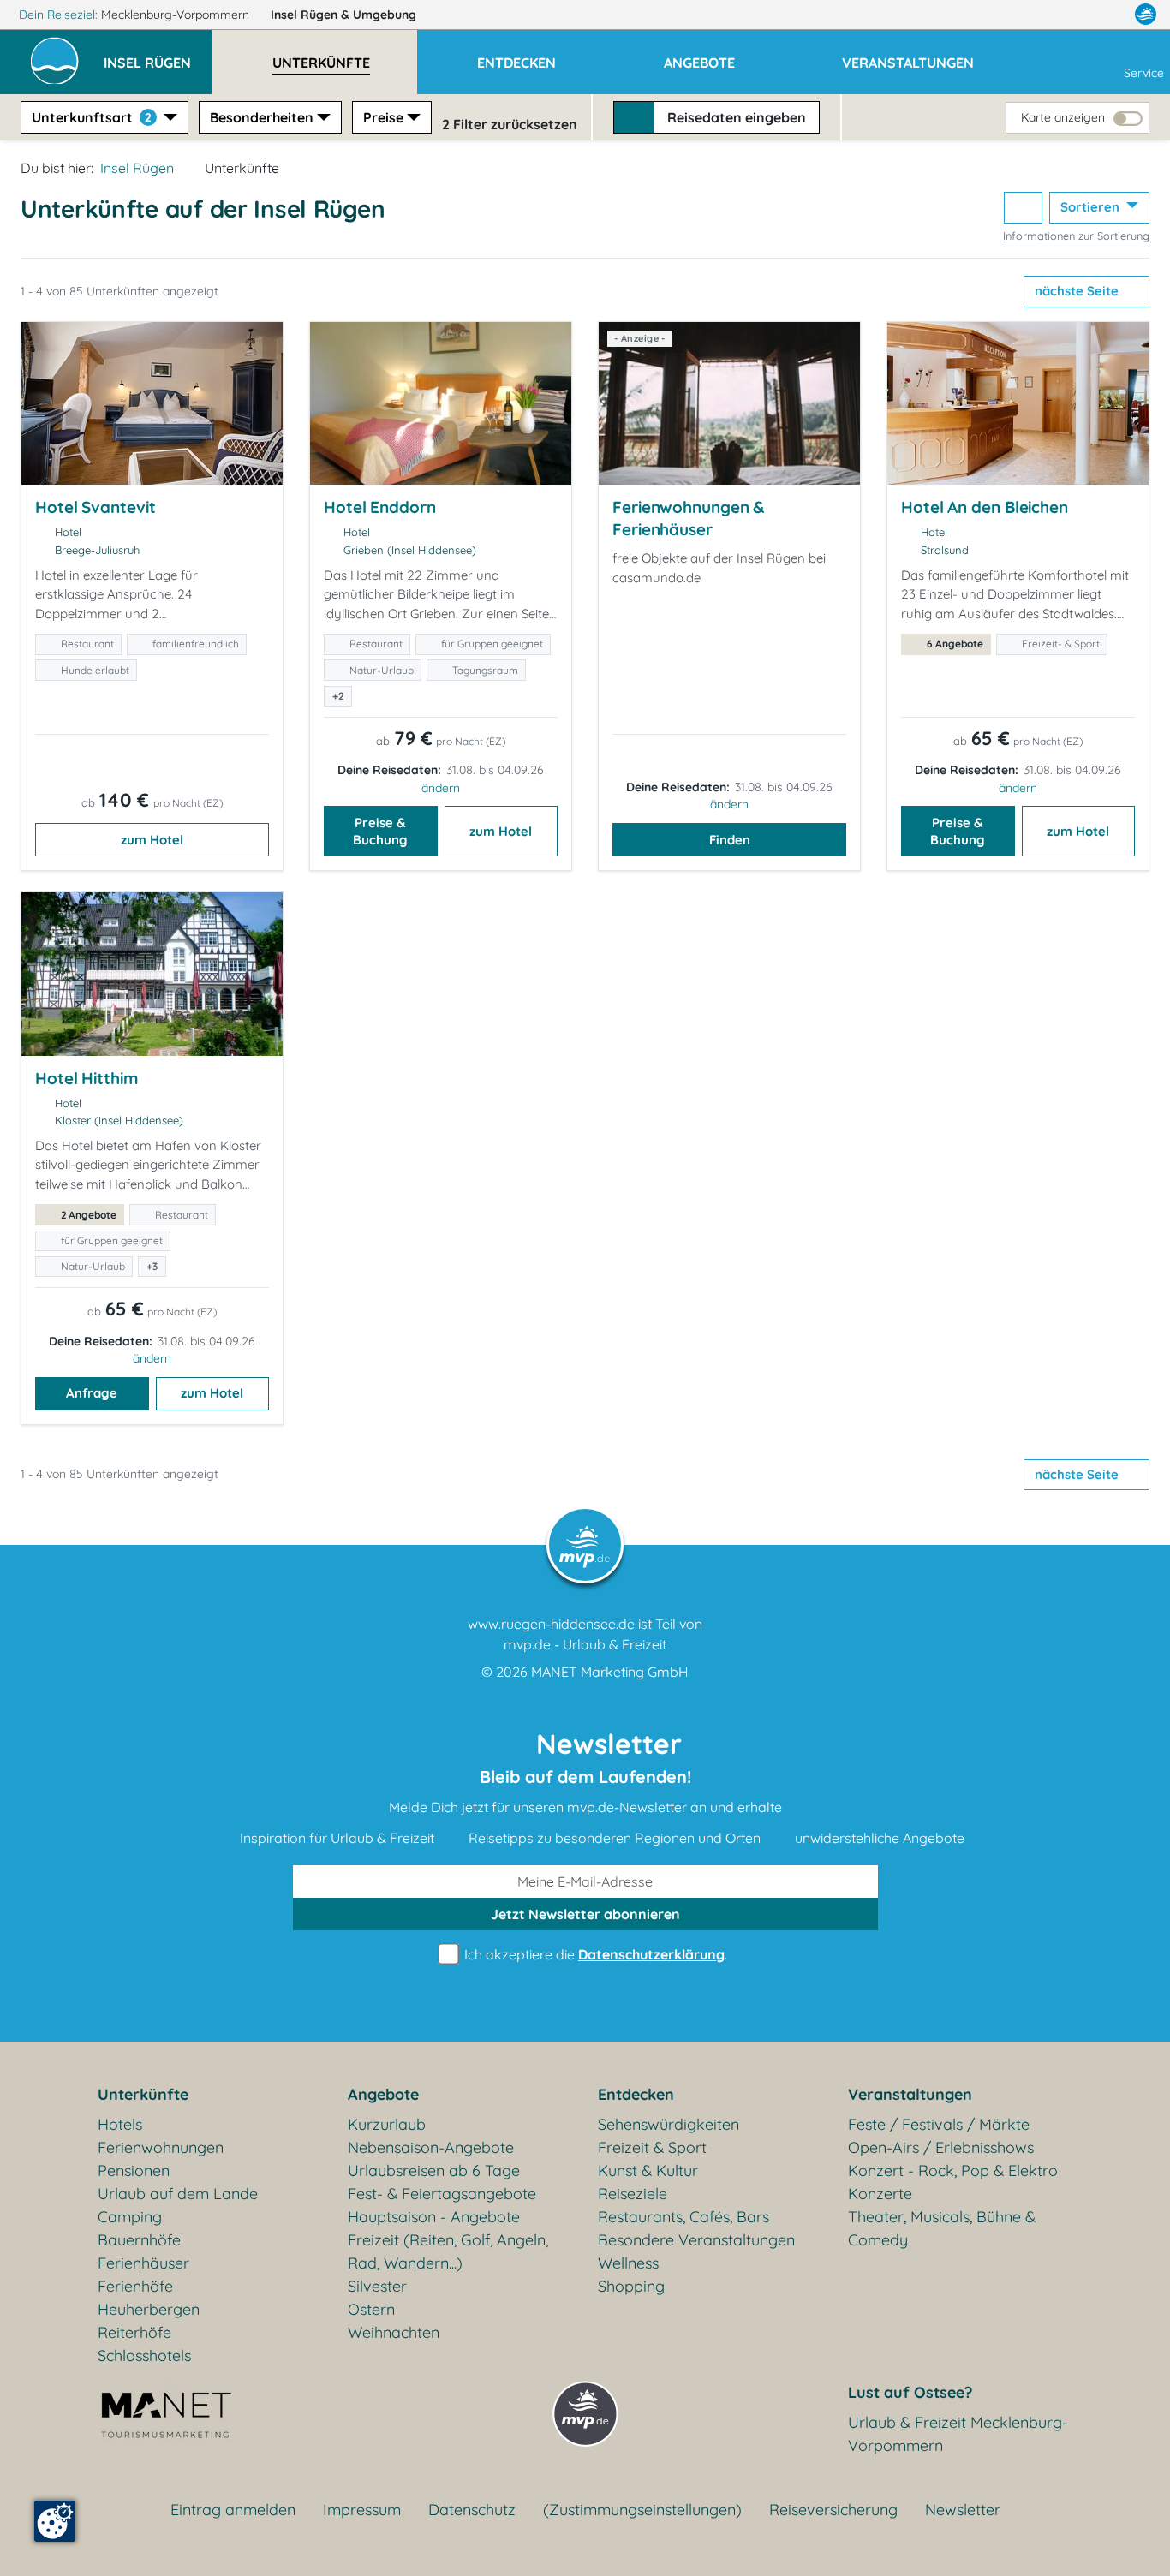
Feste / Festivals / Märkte (939, 2124)
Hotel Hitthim (87, 1078)
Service (1144, 73)
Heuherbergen (149, 2309)
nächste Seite (1078, 291)
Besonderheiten (262, 117)
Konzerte (880, 2194)
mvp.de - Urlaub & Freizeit (585, 1644)
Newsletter (963, 2510)
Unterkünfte (143, 2094)
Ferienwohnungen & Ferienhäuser (688, 518)
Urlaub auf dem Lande (178, 2194)
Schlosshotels (144, 2355)
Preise (383, 117)
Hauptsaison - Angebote (434, 2217)
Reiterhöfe (134, 2332)
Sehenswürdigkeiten (669, 2124)
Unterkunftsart (92, 117)
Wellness (628, 2263)
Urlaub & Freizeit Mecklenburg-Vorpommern (958, 2434)
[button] (158, 55)
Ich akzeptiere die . (594, 1954)
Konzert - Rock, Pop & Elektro (953, 2171)
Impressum (362, 2510)
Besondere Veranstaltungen (696, 2240)
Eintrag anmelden (233, 2510)
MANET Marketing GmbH (610, 1672)
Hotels (120, 2124)
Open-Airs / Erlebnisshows (941, 2147)
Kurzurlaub (387, 2124)
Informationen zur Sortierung (1076, 236)
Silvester (377, 2286)
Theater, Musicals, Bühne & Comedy (942, 2228)
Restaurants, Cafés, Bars (683, 2217)
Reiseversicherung (833, 2510)
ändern (441, 788)
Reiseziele (633, 2194)
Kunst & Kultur (648, 2171)
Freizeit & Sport (652, 2147)
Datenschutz (472, 2510)
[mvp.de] (1146, 15)
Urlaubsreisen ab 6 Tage (434, 2171)
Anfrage (92, 1393)
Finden (730, 840)
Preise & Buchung (380, 831)
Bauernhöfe (139, 2240)
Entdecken (636, 2094)
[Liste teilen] (1023, 208)
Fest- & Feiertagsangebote (442, 2194)
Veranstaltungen (910, 2094)
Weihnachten (394, 2332)
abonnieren (585, 1914)
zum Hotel (152, 840)
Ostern (371, 2309)
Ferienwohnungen (161, 2147)
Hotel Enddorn (380, 507)
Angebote (383, 2094)
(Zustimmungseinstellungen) (642, 2510)
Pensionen (134, 2171)
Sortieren (1092, 207)
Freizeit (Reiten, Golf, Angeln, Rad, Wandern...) (448, 2251)
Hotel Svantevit (96, 507)
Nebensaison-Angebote (431, 2147)
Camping (130, 2217)
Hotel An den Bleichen (985, 507)
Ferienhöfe (135, 2286)
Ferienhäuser (143, 2263)
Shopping (631, 2286)
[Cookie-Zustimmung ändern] (55, 2521)
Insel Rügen (343, 15)
